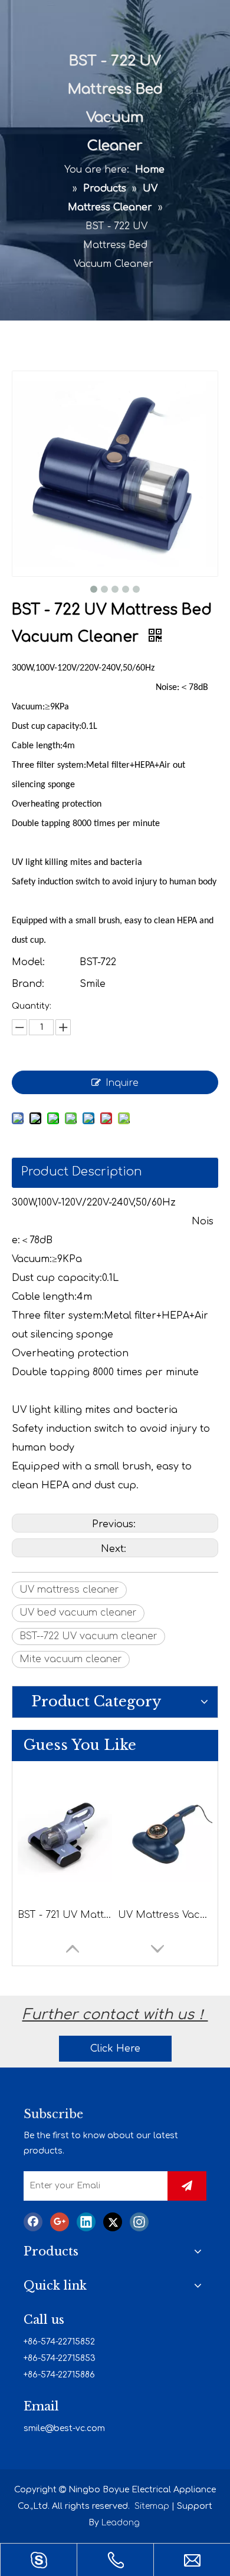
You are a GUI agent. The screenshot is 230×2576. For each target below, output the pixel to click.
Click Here (115, 2049)
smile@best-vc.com (64, 2428)
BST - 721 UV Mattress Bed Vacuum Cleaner (65, 1915)
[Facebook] (33, 2222)
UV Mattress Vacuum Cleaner (165, 1915)
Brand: (28, 984)
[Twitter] (113, 2222)
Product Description (82, 1172)
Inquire (122, 1083)
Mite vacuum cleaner (71, 1659)
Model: (28, 962)
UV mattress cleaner (69, 1590)
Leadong (121, 2523)
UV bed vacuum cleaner (78, 1613)
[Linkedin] (86, 2222)
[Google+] (60, 2222)
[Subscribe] (187, 2186)
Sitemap (152, 2506)
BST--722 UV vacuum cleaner (88, 1636)
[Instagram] (139, 2222)
